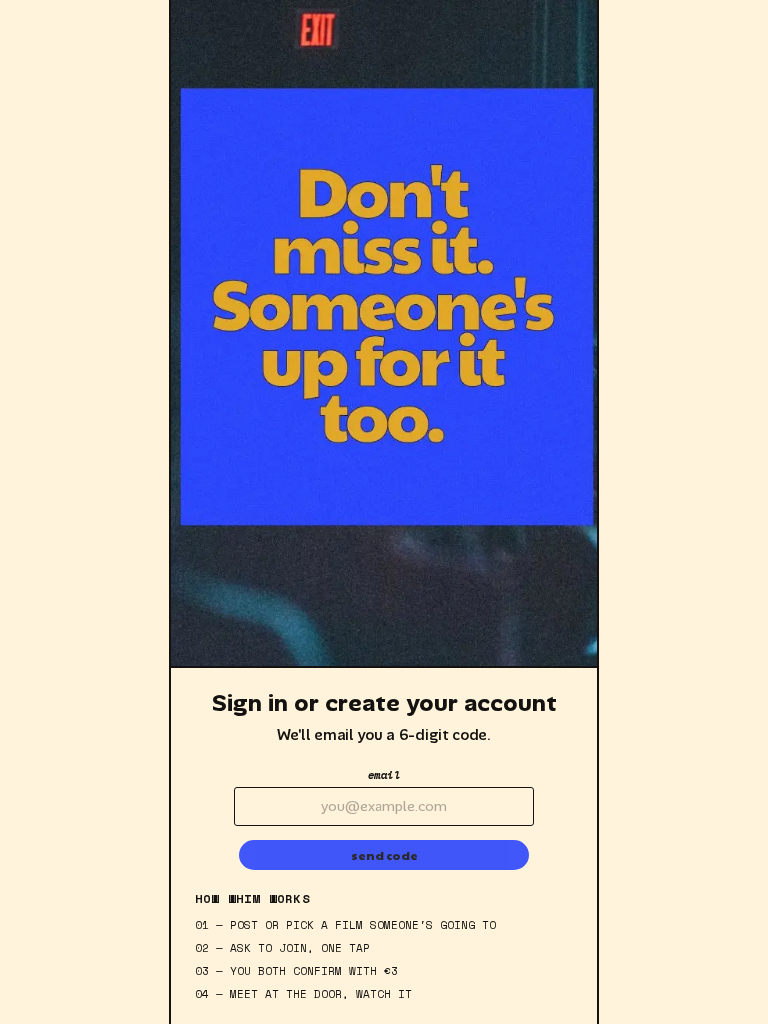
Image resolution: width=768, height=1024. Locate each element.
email (384, 775)
